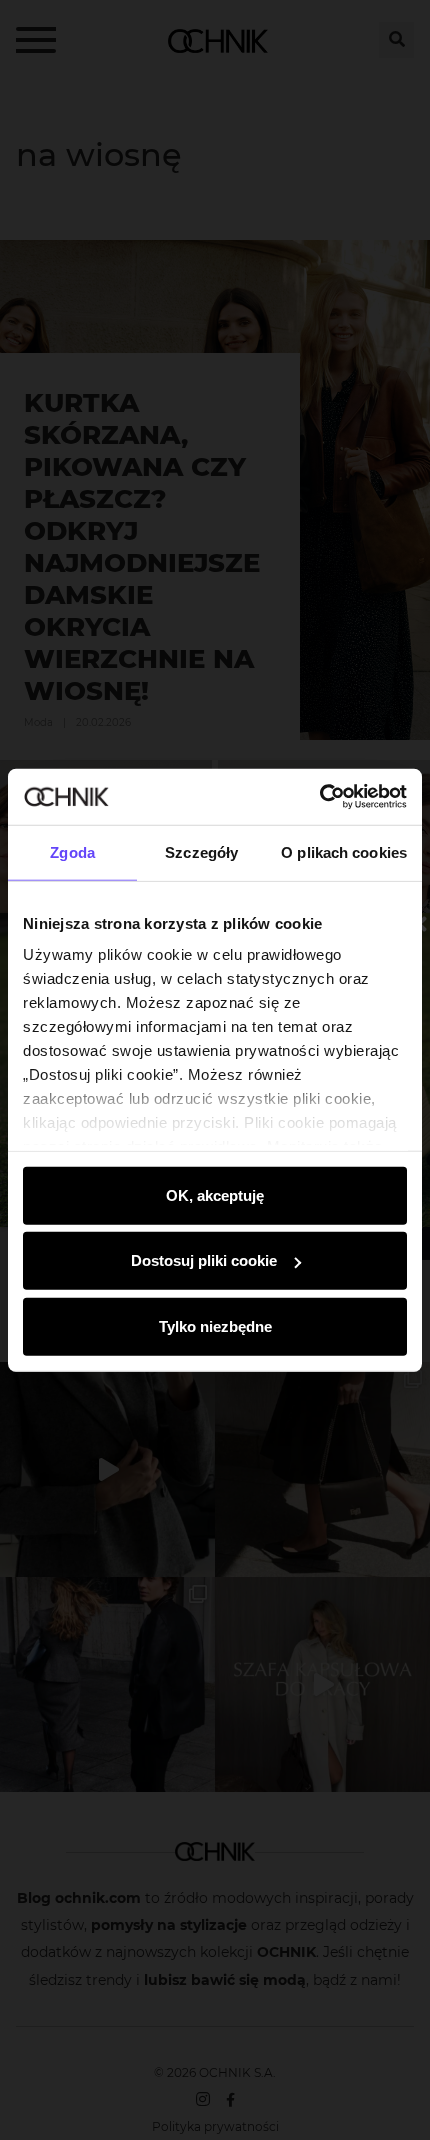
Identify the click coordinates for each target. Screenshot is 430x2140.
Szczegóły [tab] (201, 851)
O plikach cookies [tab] (344, 851)
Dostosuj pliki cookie (204, 1260)
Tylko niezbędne (215, 1325)
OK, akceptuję (215, 1194)
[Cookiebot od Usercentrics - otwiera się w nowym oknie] (319, 797)
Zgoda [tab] (72, 851)
